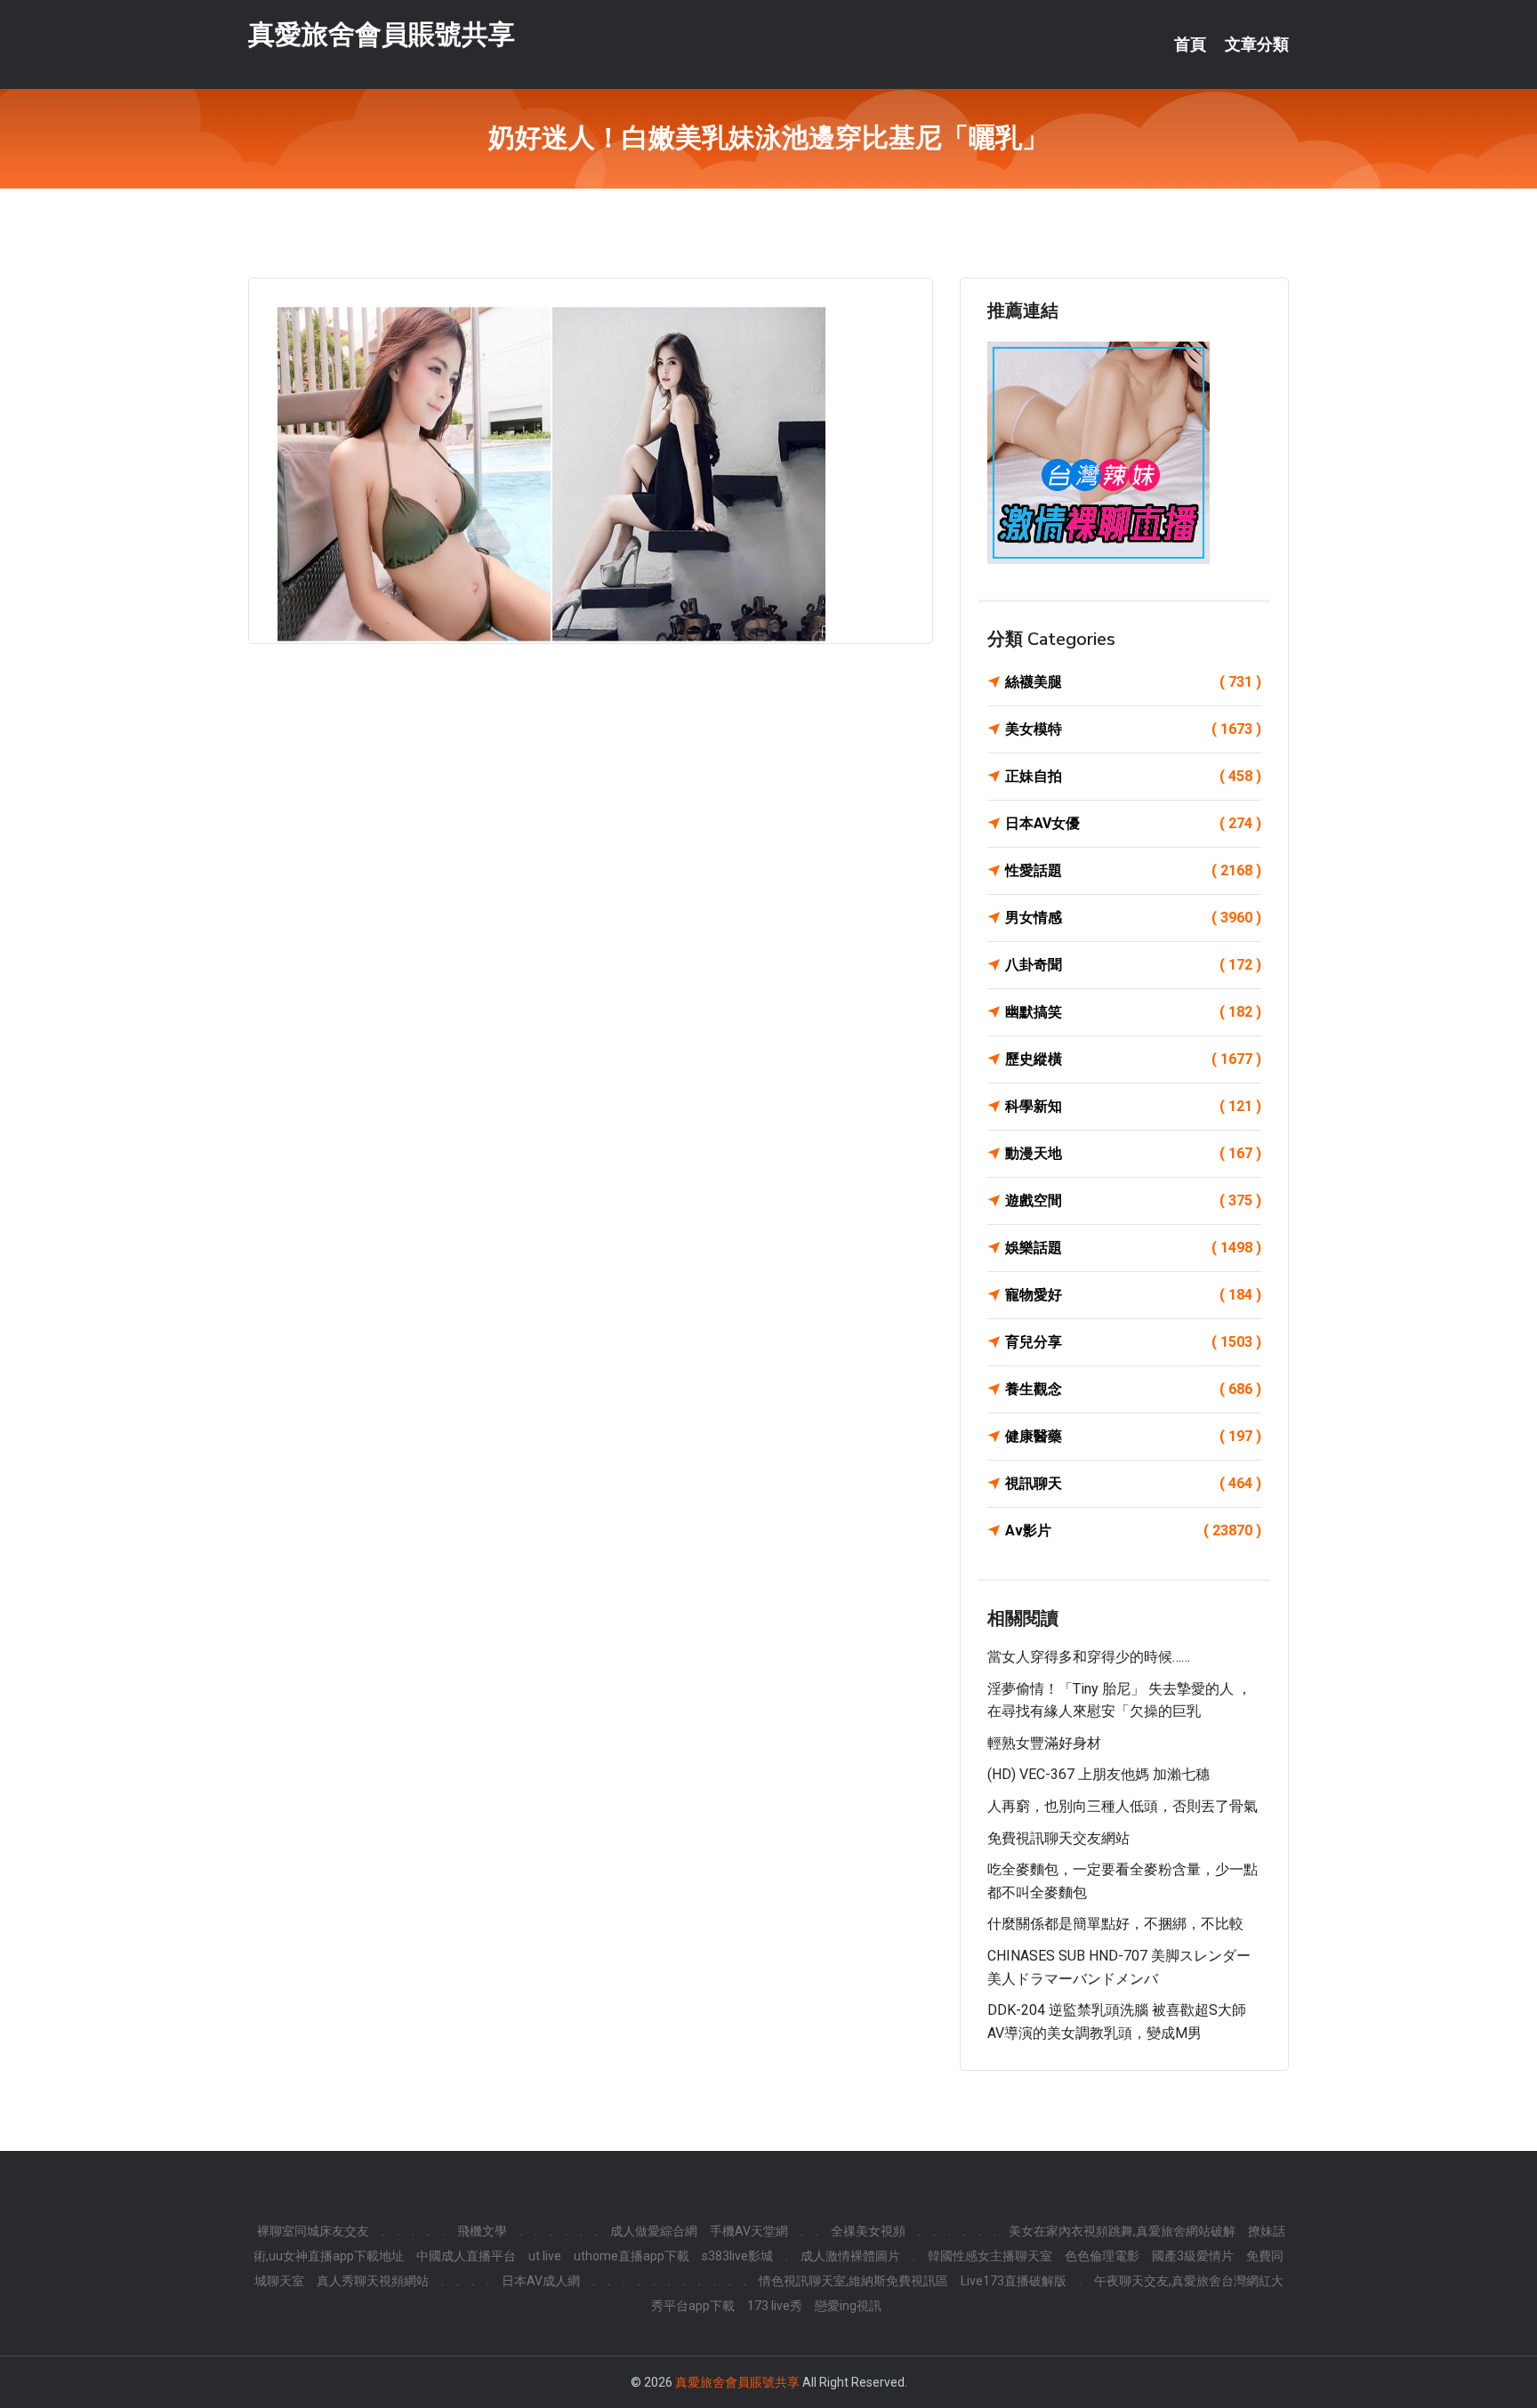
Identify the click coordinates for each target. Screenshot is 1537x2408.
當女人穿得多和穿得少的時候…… (1089, 1657)
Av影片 (1133, 1530)
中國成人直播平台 (466, 2256)
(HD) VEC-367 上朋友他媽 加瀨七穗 (1098, 1774)
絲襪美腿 (1133, 682)
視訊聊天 (1133, 1483)
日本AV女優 (1133, 823)
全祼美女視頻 (868, 2231)
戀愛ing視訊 (848, 2306)
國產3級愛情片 (1193, 2256)
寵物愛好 (1133, 1295)
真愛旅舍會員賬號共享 (382, 34)
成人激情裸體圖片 (850, 2256)
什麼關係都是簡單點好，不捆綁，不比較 (1115, 1924)
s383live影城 (737, 2256)
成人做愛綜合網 (654, 2231)
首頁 (1190, 44)
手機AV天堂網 (749, 2231)
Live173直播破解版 (1014, 2281)
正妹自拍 (1133, 776)
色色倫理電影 (1102, 2256)
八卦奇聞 (1133, 965)
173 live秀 (775, 2306)
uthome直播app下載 (632, 2256)
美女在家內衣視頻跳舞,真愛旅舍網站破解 (1122, 2231)
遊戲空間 (1133, 1200)
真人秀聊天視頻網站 (373, 2281)
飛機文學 (482, 2231)
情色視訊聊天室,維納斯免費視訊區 (853, 2281)
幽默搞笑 (1133, 1012)
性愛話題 (1133, 870)
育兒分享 (1133, 1342)
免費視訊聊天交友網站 (1058, 1838)
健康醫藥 (1133, 1436)
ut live (545, 2256)
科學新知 (1133, 1106)
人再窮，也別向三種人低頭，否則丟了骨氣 (1123, 1806)
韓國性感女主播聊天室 (990, 2256)
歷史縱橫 (1133, 1059)
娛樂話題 (1133, 1248)
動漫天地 (1133, 1153)
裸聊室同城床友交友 (313, 2231)
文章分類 (1257, 44)
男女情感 (1133, 918)
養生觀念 (1133, 1389)
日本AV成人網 (541, 2281)
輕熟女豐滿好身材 (1044, 1743)
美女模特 (1133, 729)
